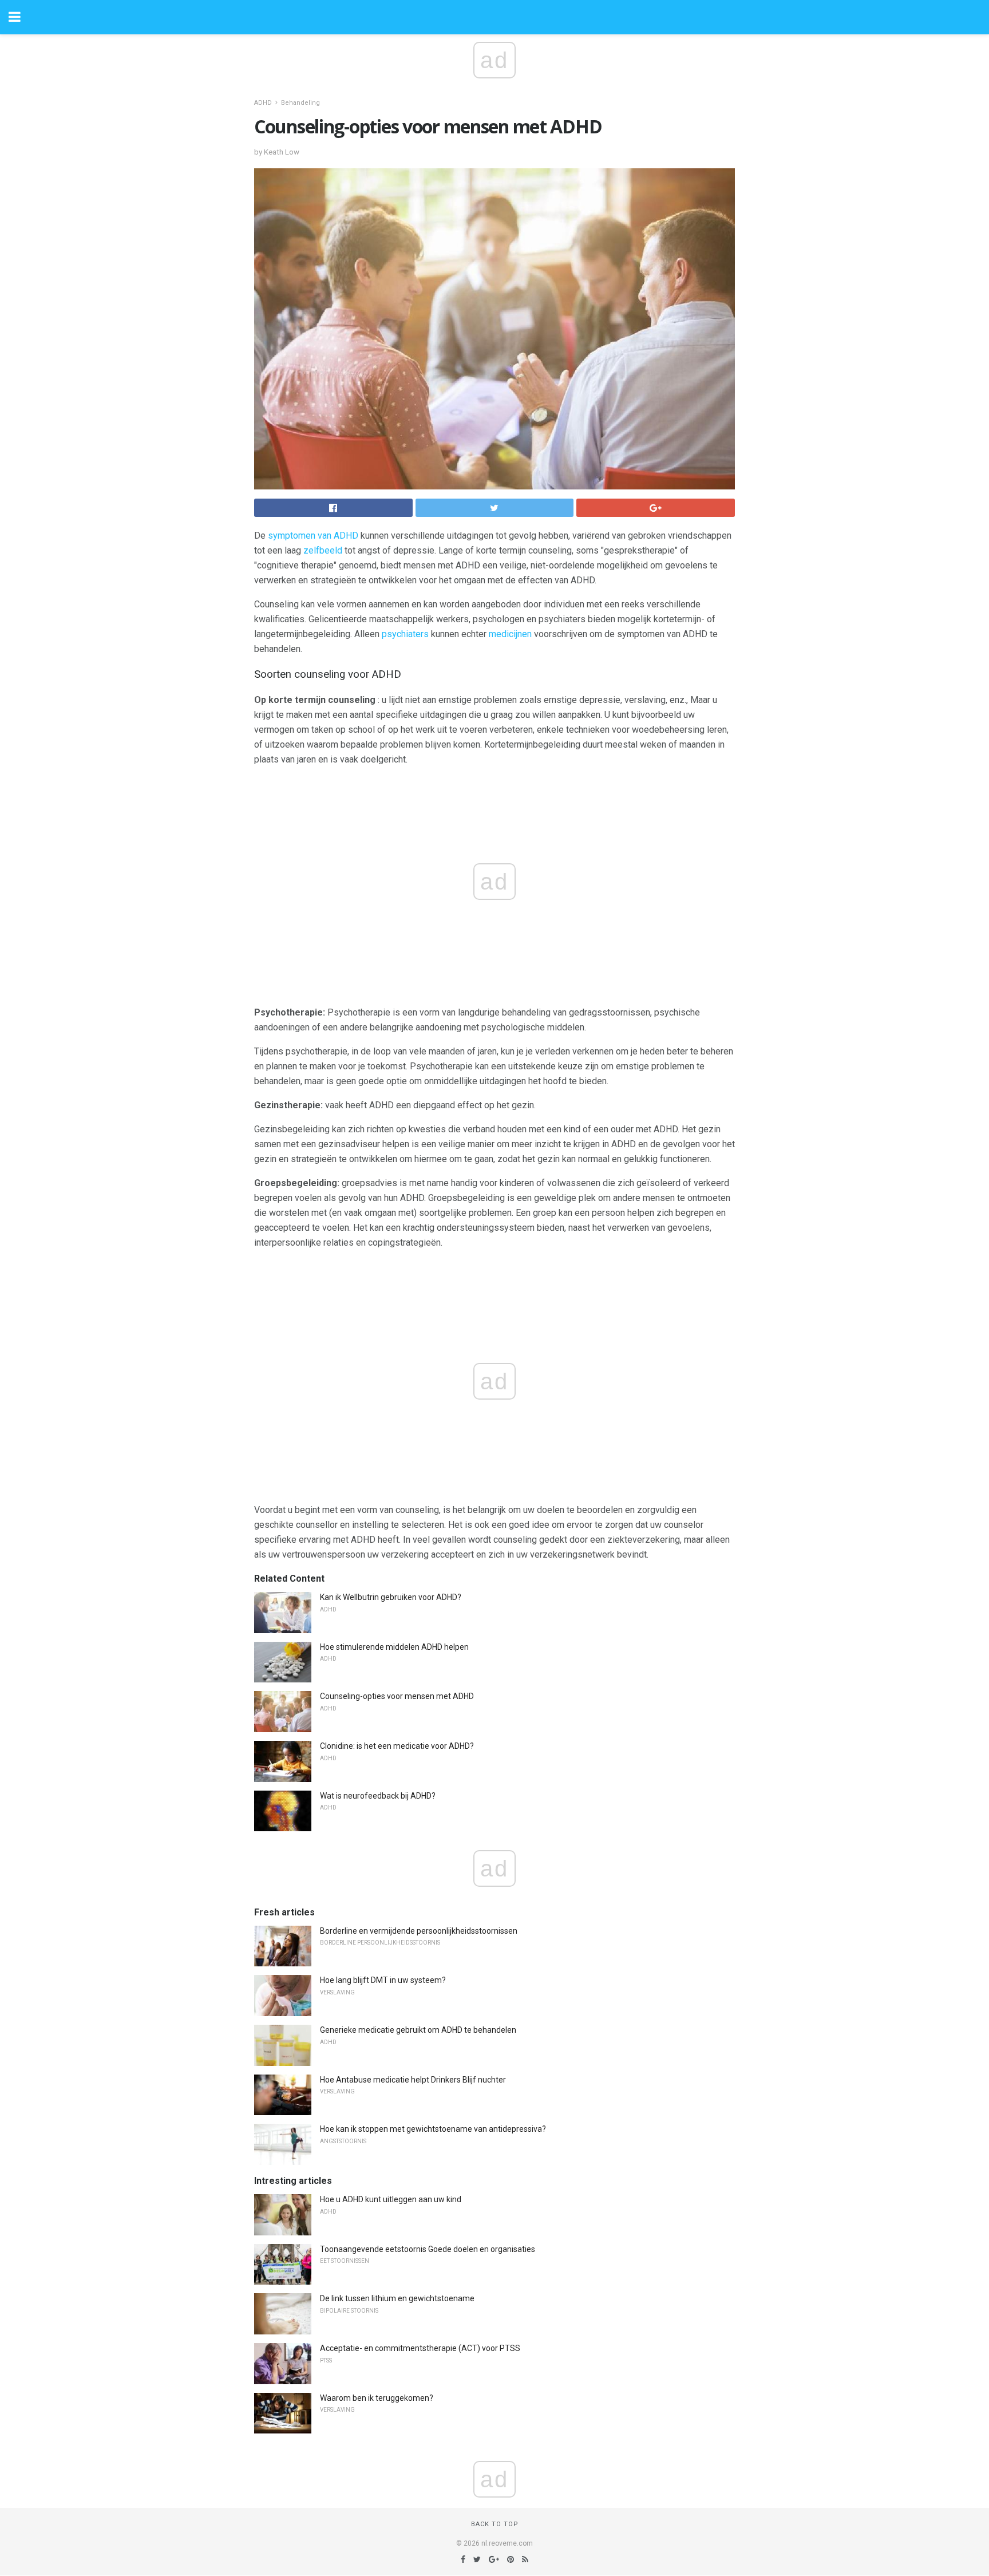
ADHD (263, 103)
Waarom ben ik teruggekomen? (377, 2398)
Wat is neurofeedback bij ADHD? (378, 1796)
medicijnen (510, 634)
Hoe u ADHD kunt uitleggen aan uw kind (391, 2199)
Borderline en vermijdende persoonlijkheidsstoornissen (419, 1931)
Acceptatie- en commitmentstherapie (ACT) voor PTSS (420, 2348)
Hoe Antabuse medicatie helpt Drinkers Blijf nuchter (413, 2080)
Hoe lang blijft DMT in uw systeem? (383, 1980)
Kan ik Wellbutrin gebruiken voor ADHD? (391, 1597)
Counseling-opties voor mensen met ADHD (397, 1696)
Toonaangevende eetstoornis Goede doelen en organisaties (428, 2249)
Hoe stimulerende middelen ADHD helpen (394, 1647)
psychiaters (405, 634)
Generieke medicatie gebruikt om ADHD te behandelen (418, 2030)
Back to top (495, 2524)
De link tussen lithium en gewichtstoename (397, 2298)
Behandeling (300, 103)
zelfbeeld (323, 550)
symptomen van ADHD (313, 536)
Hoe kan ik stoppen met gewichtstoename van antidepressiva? (433, 2129)
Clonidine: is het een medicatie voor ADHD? (397, 1746)
